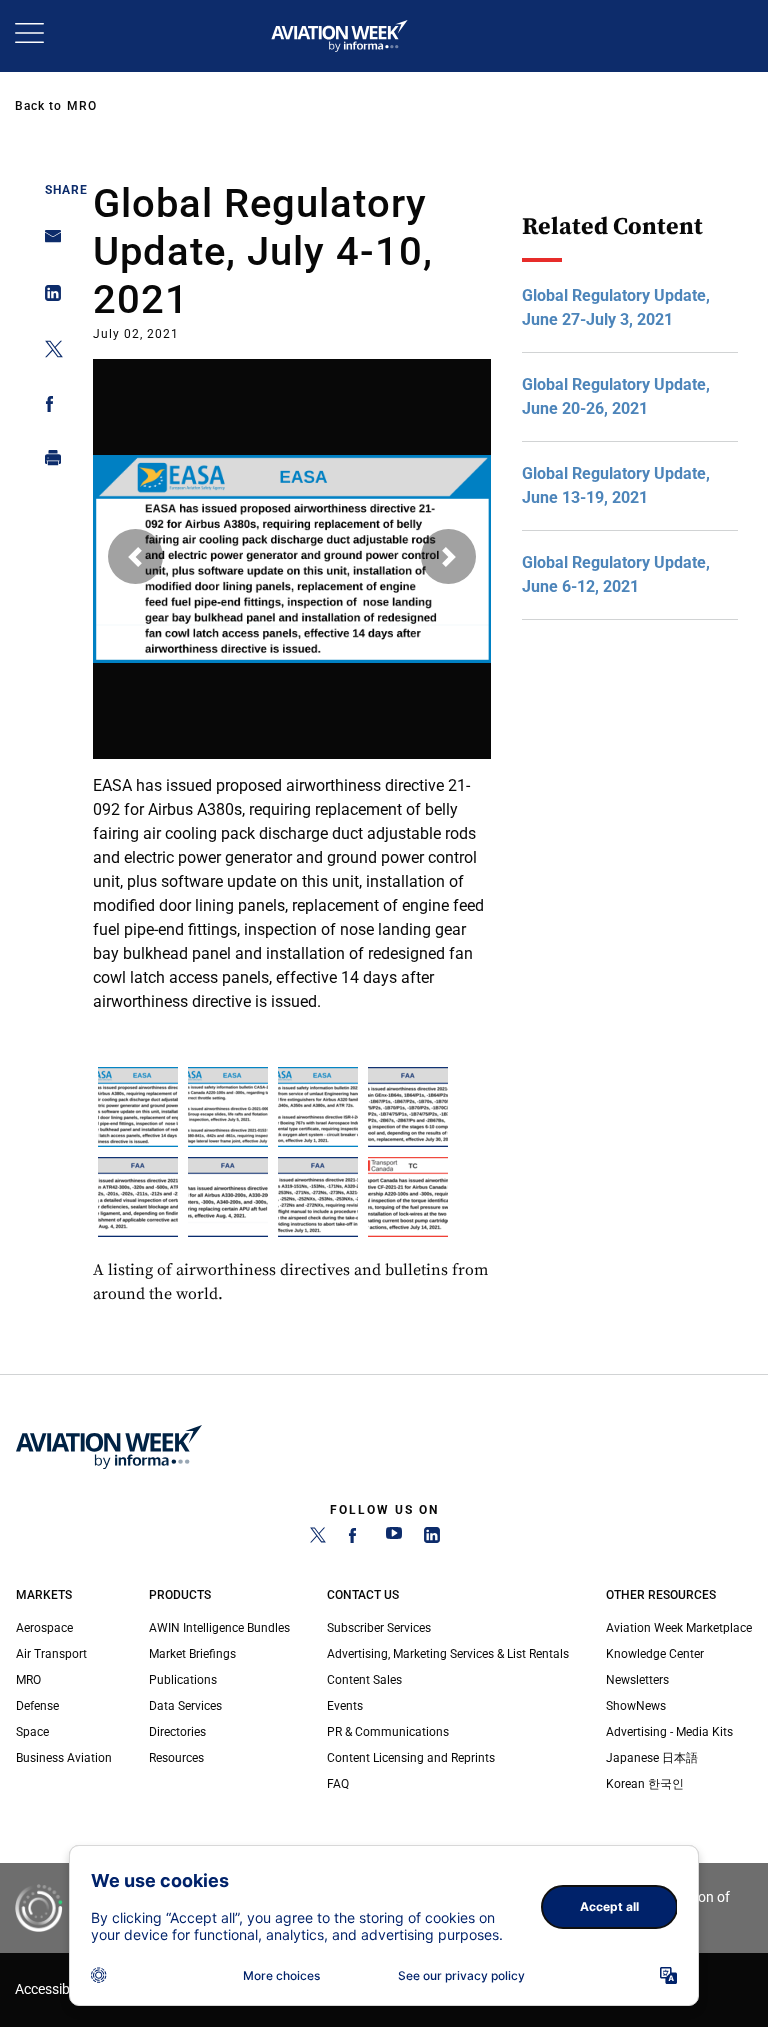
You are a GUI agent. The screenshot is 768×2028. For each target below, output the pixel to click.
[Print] (47, 462)
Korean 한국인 (645, 1784)
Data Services (185, 1706)
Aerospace (44, 1628)
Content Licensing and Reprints (411, 1758)
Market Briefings (192, 1654)
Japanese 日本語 (652, 1758)
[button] (135, 556)
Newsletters (637, 1680)
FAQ (338, 1784)
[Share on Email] (47, 242)
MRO (82, 106)
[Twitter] (318, 1539)
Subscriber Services (379, 1628)
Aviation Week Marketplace (679, 1628)
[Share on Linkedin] (47, 297)
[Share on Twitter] (47, 352)
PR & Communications (388, 1732)
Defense (37, 1706)
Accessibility (53, 1989)
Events (345, 1706)
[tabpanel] (292, 679)
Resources (176, 1758)
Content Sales (364, 1680)
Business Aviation (64, 1758)
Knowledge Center (655, 1654)
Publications (183, 1680)
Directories (177, 1732)
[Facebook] (356, 1539)
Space (32, 1732)
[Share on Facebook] (47, 407)
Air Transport (51, 1654)
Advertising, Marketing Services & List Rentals (448, 1654)
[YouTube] (394, 1539)
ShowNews (636, 1706)
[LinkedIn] (432, 1539)
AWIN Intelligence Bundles (219, 1628)
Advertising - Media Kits (669, 1732)
